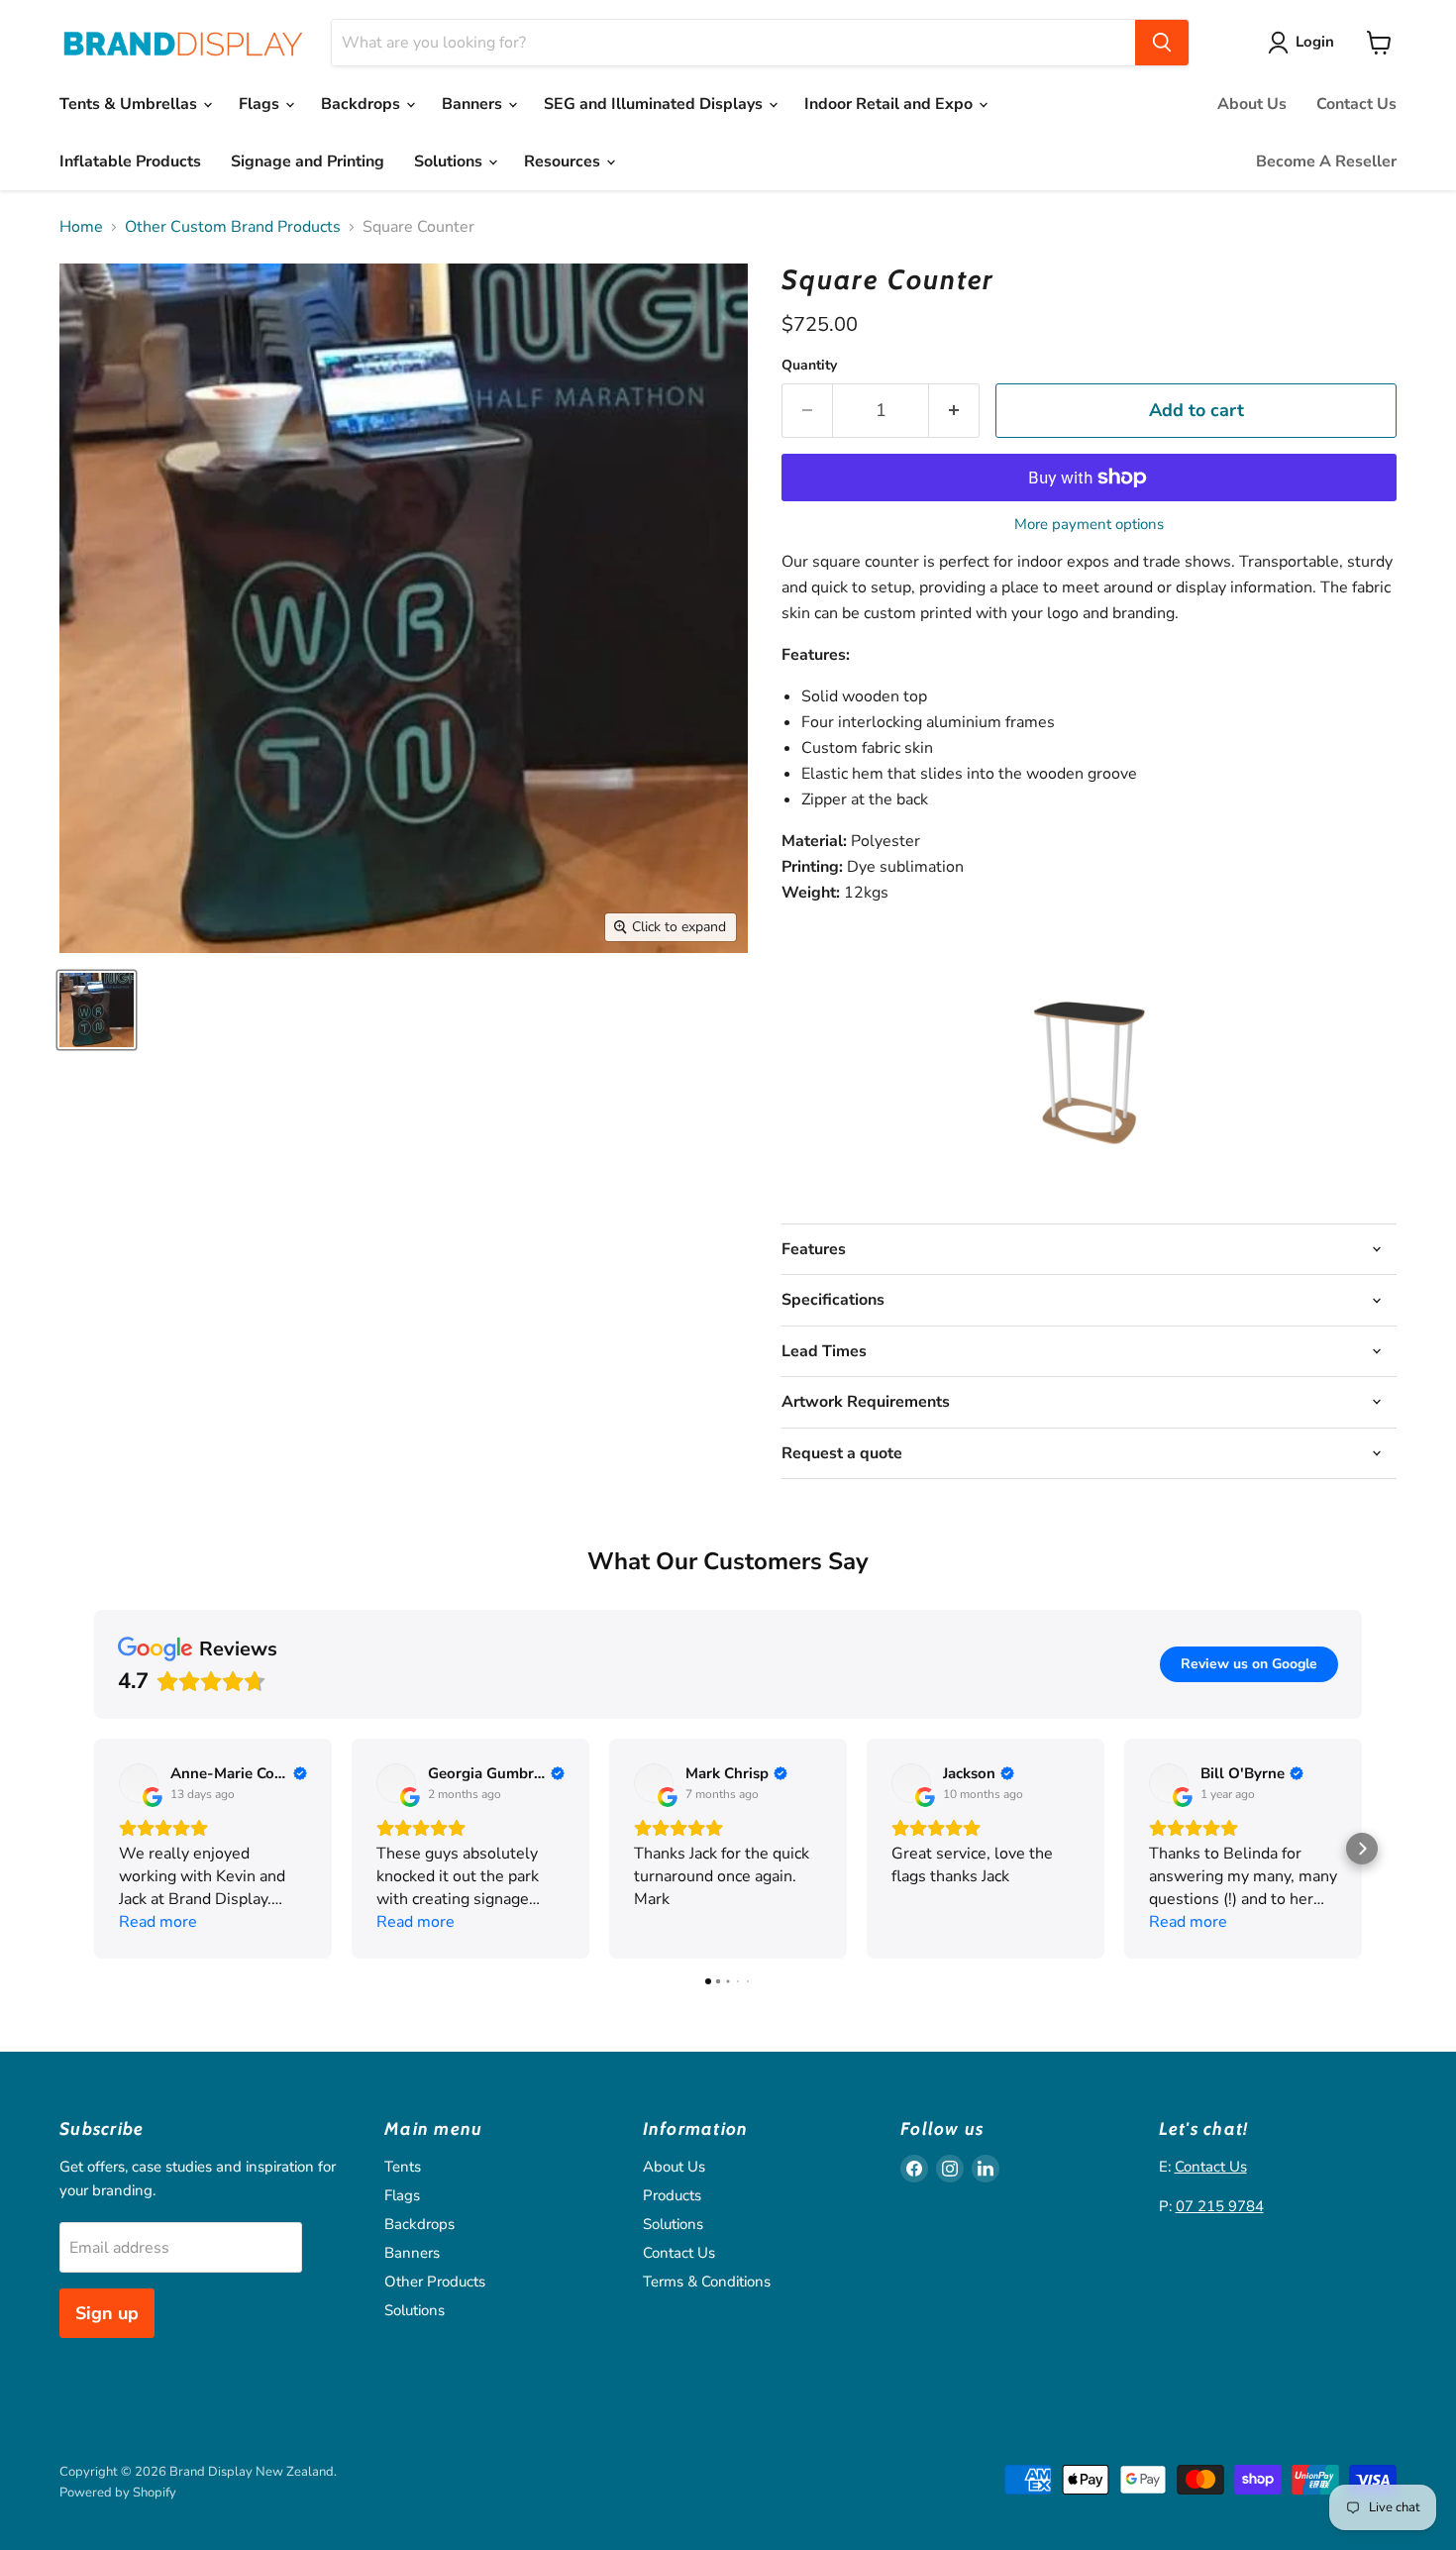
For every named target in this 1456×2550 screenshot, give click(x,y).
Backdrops (363, 104)
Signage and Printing (308, 161)
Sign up (107, 2313)
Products (672, 2195)
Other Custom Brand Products (233, 227)
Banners (474, 104)
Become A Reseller (1326, 161)
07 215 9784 (1220, 2206)
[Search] (1162, 43)
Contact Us (1356, 104)
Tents (403, 2167)
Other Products (435, 2282)
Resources (564, 161)
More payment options (1089, 525)
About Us (1252, 104)
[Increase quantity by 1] (954, 411)
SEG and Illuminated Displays (655, 104)
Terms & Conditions (707, 2282)
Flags (261, 104)
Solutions (450, 161)
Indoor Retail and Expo (890, 104)
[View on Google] (139, 1783)
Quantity (809, 366)
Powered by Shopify (118, 2493)
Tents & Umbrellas (130, 104)
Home (81, 227)
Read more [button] (158, 1922)
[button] (94, 1849)
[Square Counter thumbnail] (97, 1010)
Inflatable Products (130, 161)
